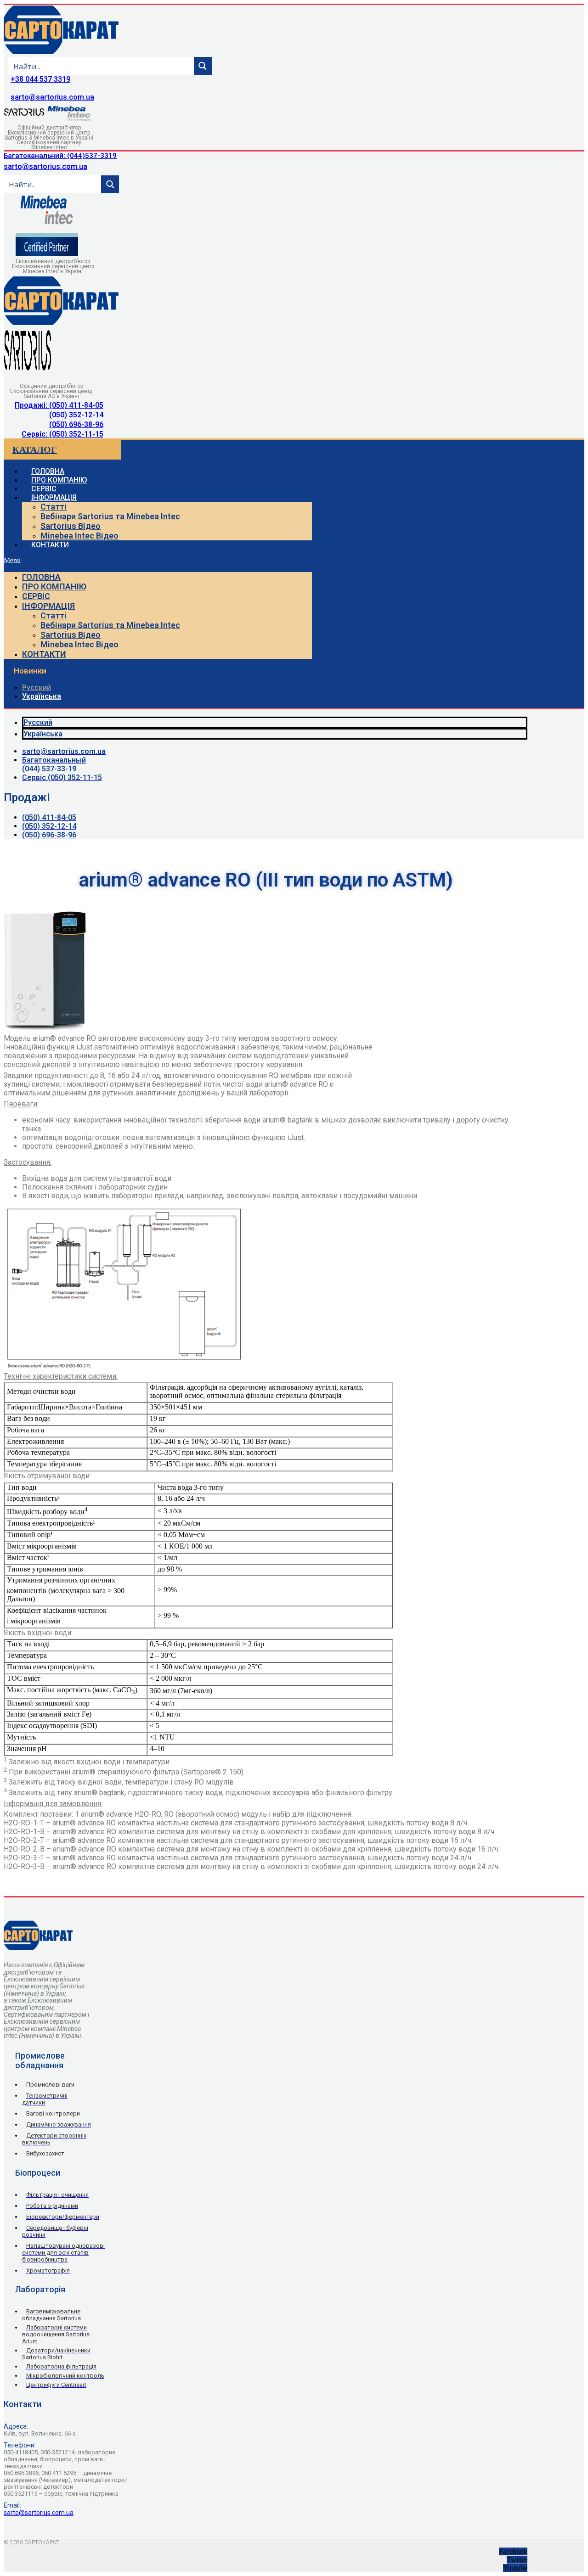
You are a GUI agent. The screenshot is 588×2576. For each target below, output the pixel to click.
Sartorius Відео (71, 526)
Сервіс (36, 596)
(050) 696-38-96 (76, 424)
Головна (41, 577)
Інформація (54, 497)
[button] (158, 561)
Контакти (50, 545)
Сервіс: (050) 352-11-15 (62, 434)
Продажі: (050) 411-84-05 (59, 405)
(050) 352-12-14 (76, 415)
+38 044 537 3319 (40, 79)
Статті (54, 507)
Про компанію (54, 586)
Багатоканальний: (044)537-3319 (60, 156)
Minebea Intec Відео (79, 536)
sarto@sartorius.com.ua (52, 97)
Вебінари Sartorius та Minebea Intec (110, 516)
